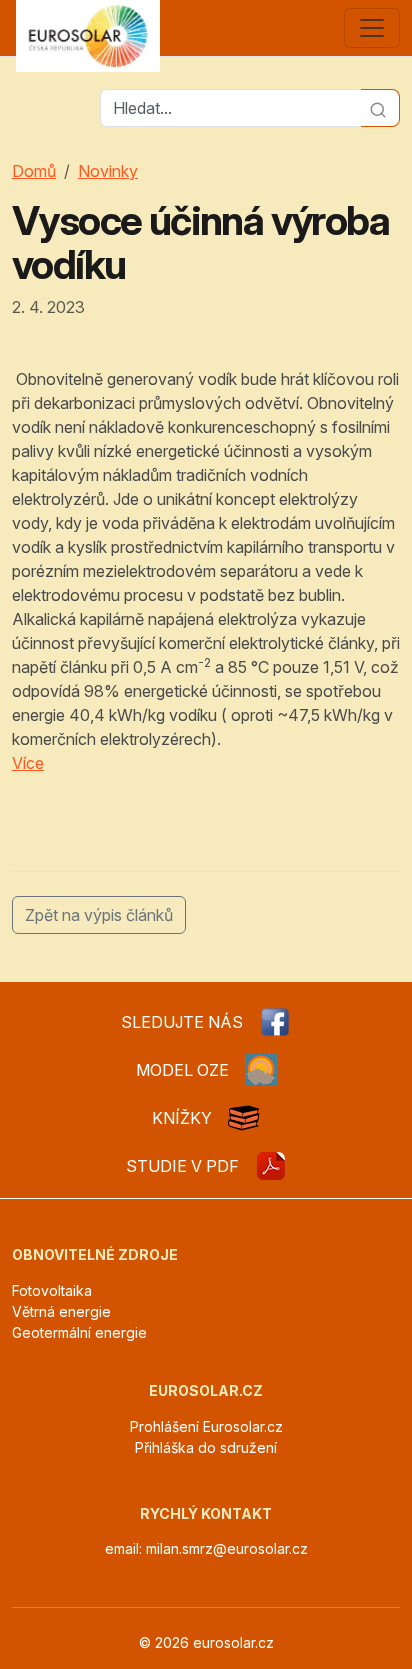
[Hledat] (380, 108)
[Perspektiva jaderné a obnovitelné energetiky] (271, 1166)
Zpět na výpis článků (99, 915)
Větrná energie (61, 1311)
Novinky (108, 171)
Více (28, 763)
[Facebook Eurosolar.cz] (275, 1022)
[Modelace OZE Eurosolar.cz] (261, 1070)
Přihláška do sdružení (206, 1447)
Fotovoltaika (52, 1290)
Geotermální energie (79, 1332)
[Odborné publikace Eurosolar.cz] (244, 1118)
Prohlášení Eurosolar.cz (206, 1426)
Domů (34, 171)
